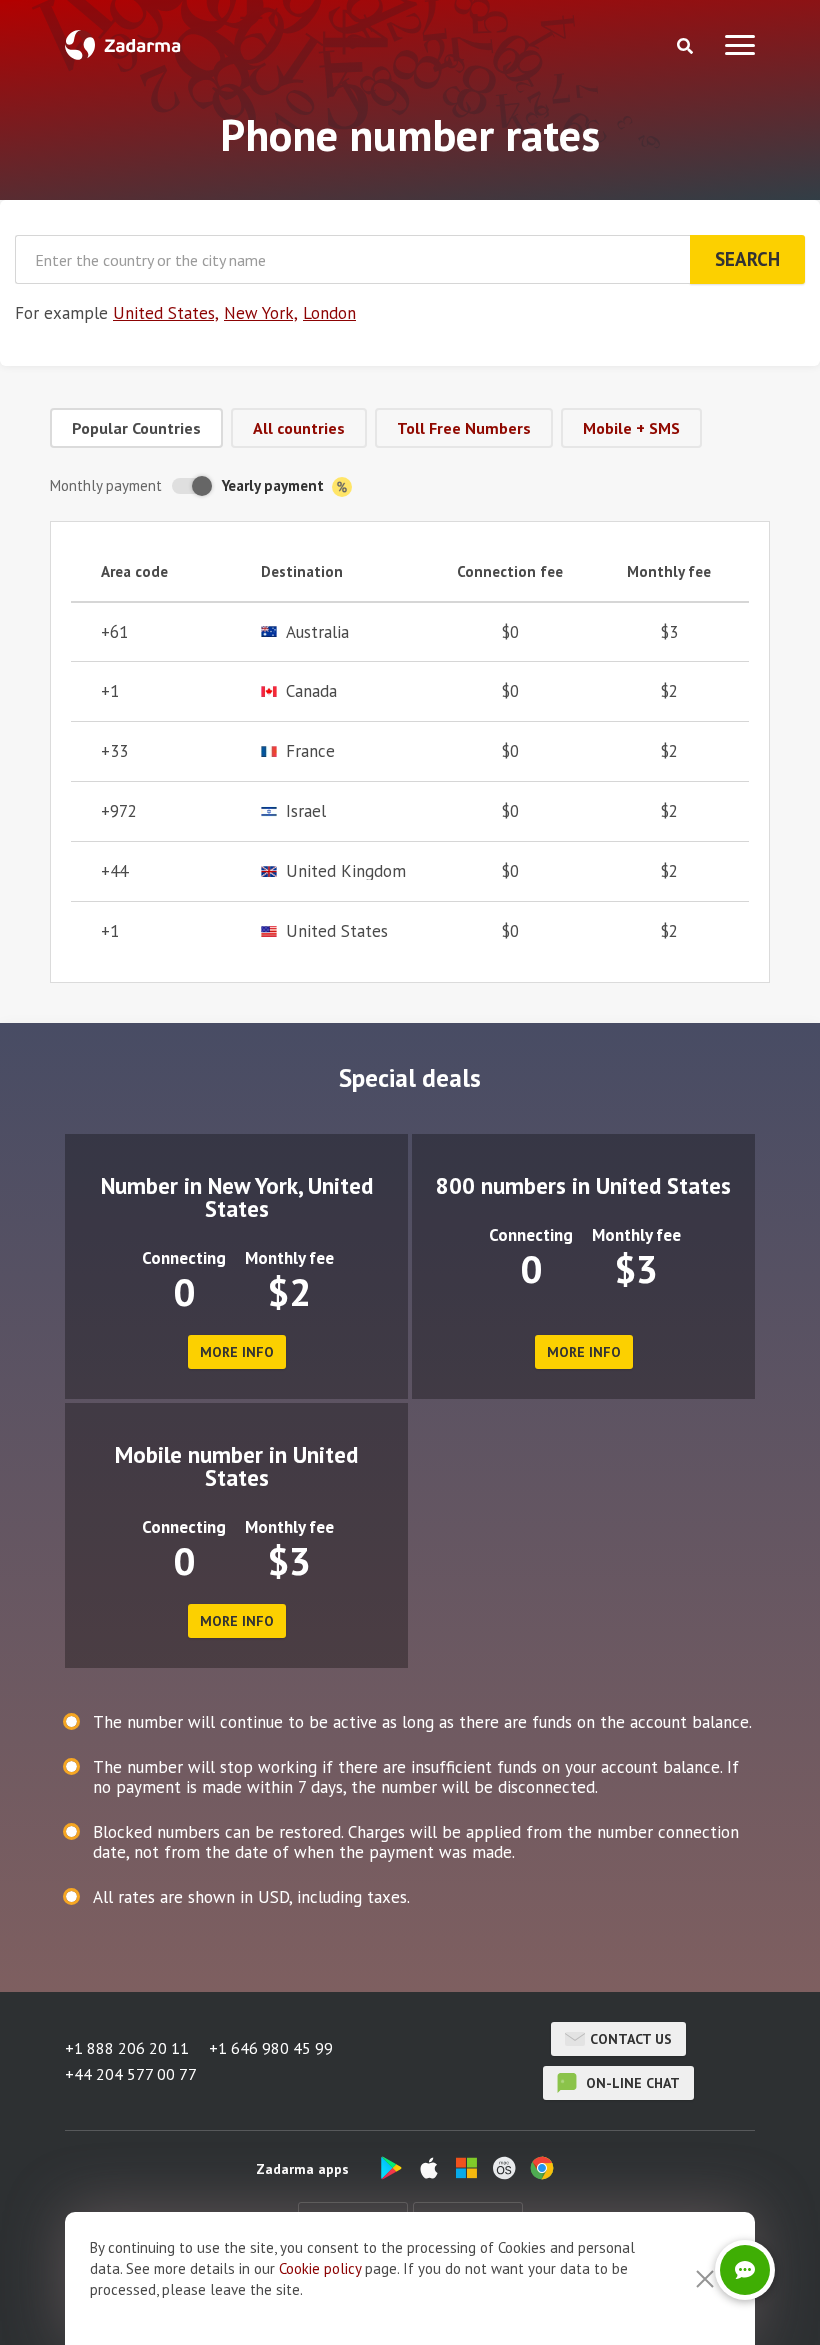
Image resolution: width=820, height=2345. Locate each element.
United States (337, 931)
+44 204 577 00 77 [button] (131, 2074)
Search (747, 259)
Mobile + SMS (631, 428)
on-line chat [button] (631, 2083)
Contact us (631, 2039)
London (329, 313)
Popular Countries (136, 428)
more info (237, 1352)
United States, (166, 313)
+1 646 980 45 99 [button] (271, 2048)
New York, (261, 313)
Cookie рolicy (320, 2268)
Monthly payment (106, 485)
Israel (306, 811)
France (310, 751)
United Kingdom (346, 871)
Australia (317, 632)
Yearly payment (275, 485)
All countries (299, 428)
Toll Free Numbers (464, 428)
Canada (311, 691)
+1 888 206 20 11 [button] (127, 2048)
